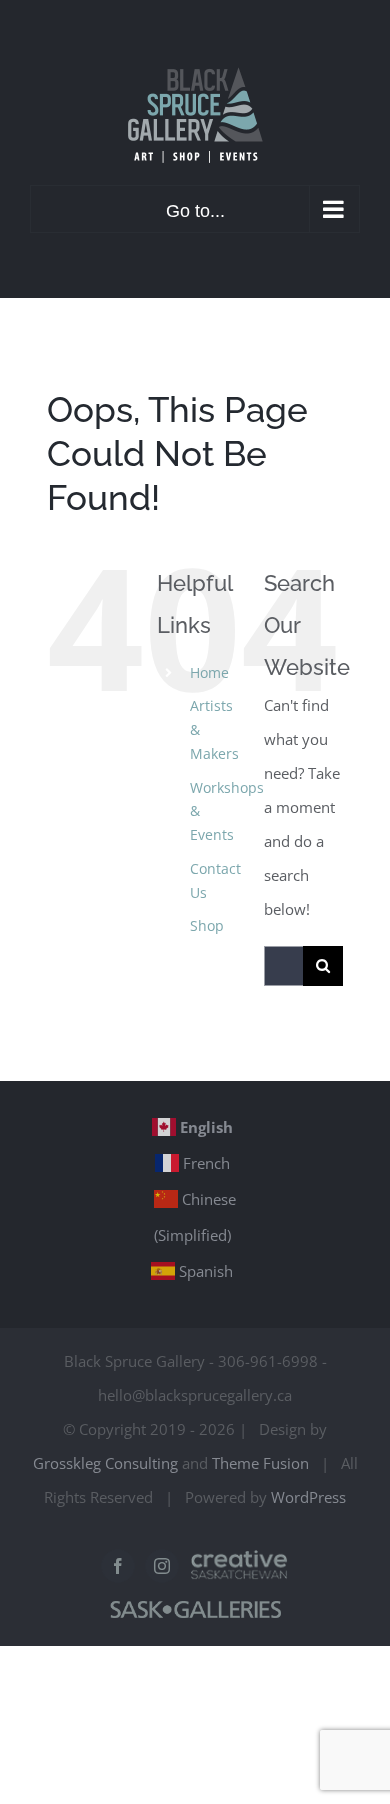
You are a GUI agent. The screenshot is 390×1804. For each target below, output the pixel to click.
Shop (207, 925)
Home (209, 672)
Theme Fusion (260, 1463)
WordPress (308, 1497)
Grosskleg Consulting (105, 1463)
